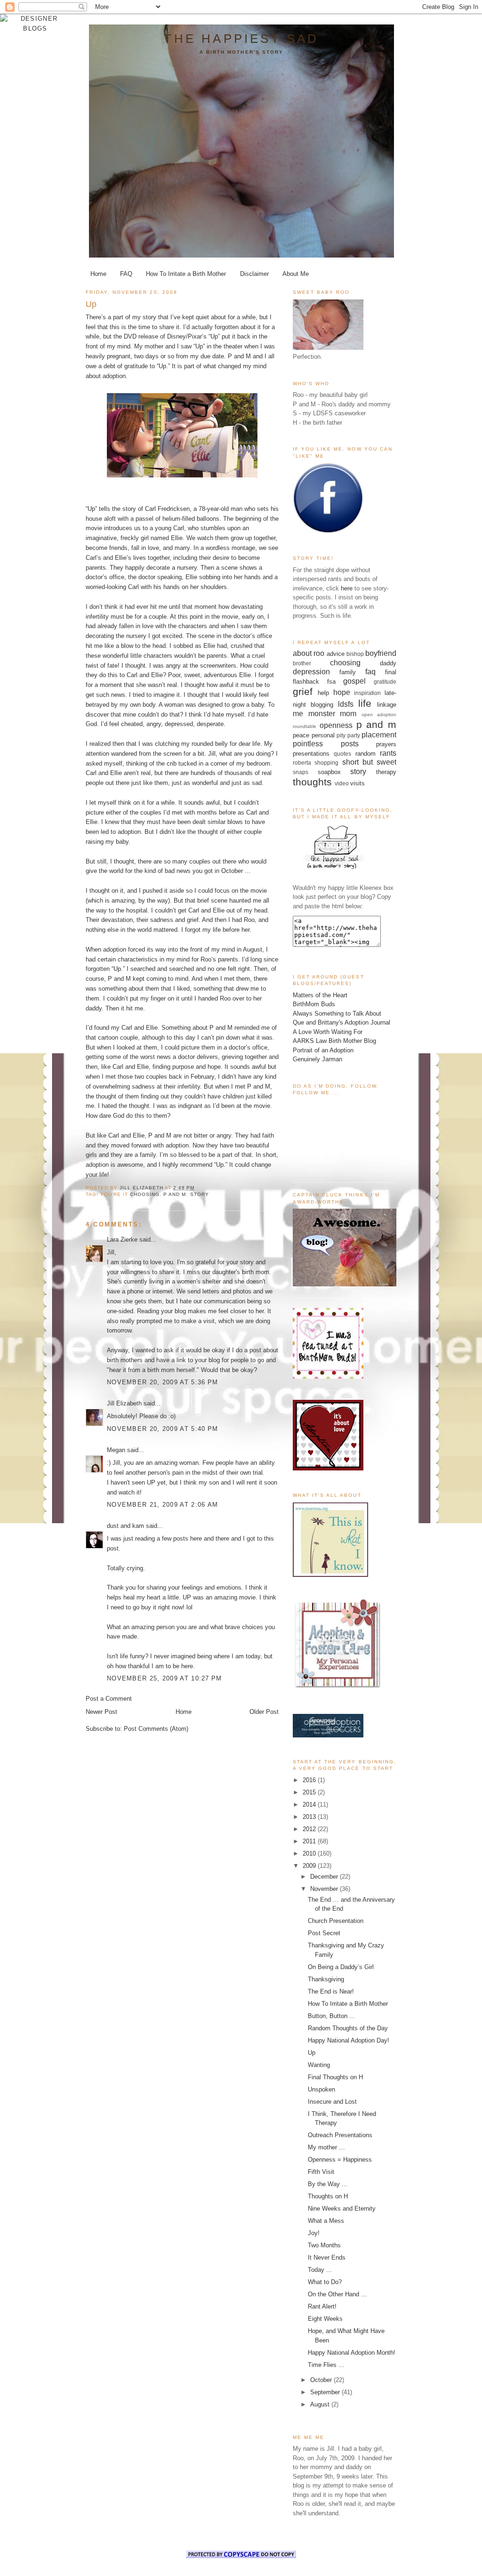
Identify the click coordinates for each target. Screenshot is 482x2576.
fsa (331, 682)
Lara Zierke (123, 1240)
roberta (302, 763)
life (365, 703)
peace (301, 735)
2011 (310, 1841)
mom (348, 714)
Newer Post (101, 1712)
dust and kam (125, 1526)
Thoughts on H (328, 2196)
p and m (175, 1194)
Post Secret (324, 1933)
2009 (310, 1866)
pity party (348, 735)
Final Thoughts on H (335, 2077)
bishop (355, 654)
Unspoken (321, 2089)
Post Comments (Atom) (156, 1729)
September (326, 2392)
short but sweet (370, 762)
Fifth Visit (321, 2172)
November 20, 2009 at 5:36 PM (162, 1382)
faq (370, 672)
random (366, 754)
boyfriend (381, 653)
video (342, 783)
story (200, 1194)
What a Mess (326, 2221)
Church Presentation (336, 1921)
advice (336, 654)
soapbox (329, 772)
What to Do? (325, 2282)
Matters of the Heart (320, 995)
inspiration (367, 693)
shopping (326, 763)
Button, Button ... (331, 2016)
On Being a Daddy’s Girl (341, 1967)
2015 (310, 1792)
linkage (387, 705)
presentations (311, 754)
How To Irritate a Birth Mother (186, 274)
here (347, 588)
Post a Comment (109, 1699)
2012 (310, 1829)
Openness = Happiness (340, 2160)
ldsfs (346, 704)
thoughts (312, 782)
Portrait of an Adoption (323, 1050)
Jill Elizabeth (124, 1403)
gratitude (385, 682)
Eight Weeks (325, 2319)
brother (302, 663)
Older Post (264, 1712)
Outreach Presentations (340, 2135)
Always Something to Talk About (337, 1013)
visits (357, 783)
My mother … (326, 2147)
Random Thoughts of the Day (348, 2028)
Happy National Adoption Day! (349, 2040)
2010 (310, 1853)
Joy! (314, 2233)
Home (98, 274)
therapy (386, 772)
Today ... (320, 2270)
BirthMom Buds (314, 1004)
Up (312, 2053)
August (321, 2404)
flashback (306, 682)
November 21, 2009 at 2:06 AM (162, 1505)
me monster (314, 714)
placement (379, 735)
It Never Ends (327, 2257)
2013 (310, 1817)
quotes (342, 754)
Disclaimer (254, 274)
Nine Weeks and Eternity (342, 2209)
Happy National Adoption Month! (352, 2353)
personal (323, 735)
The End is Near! (331, 1991)
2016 (310, 1780)
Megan (116, 1450)
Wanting (319, 2065)
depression (311, 672)
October (322, 2380)
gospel (354, 681)
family (348, 672)
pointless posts (326, 744)
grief (303, 691)
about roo (309, 653)
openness (336, 725)
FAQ (126, 274)
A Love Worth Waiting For (328, 1032)
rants (388, 753)
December (325, 1877)
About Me (296, 274)
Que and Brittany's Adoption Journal (341, 1022)
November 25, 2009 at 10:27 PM (165, 1678)
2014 (310, 1805)
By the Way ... (328, 2184)
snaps (301, 772)
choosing (145, 1194)
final (391, 672)
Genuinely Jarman (317, 1059)
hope (342, 692)
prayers (386, 744)
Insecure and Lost (332, 2102)
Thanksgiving (326, 1979)
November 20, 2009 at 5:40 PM (162, 1429)
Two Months (324, 2245)
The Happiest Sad (241, 39)
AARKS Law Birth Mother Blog (334, 1041)
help (323, 693)
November (325, 1889)
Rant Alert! (322, 2306)
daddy (388, 663)
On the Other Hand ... (337, 2294)
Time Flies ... (326, 2365)
